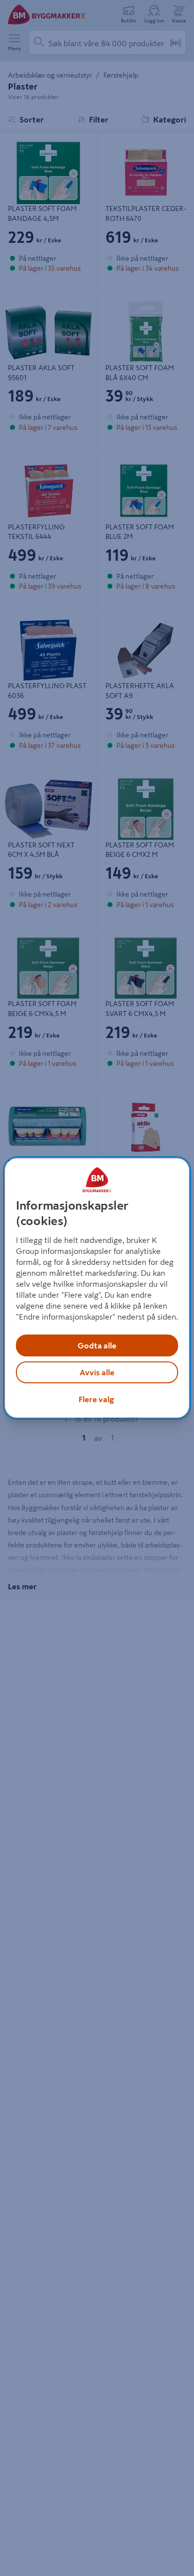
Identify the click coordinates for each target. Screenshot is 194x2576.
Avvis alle (97, 1372)
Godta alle (97, 1345)
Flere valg (96, 1399)
